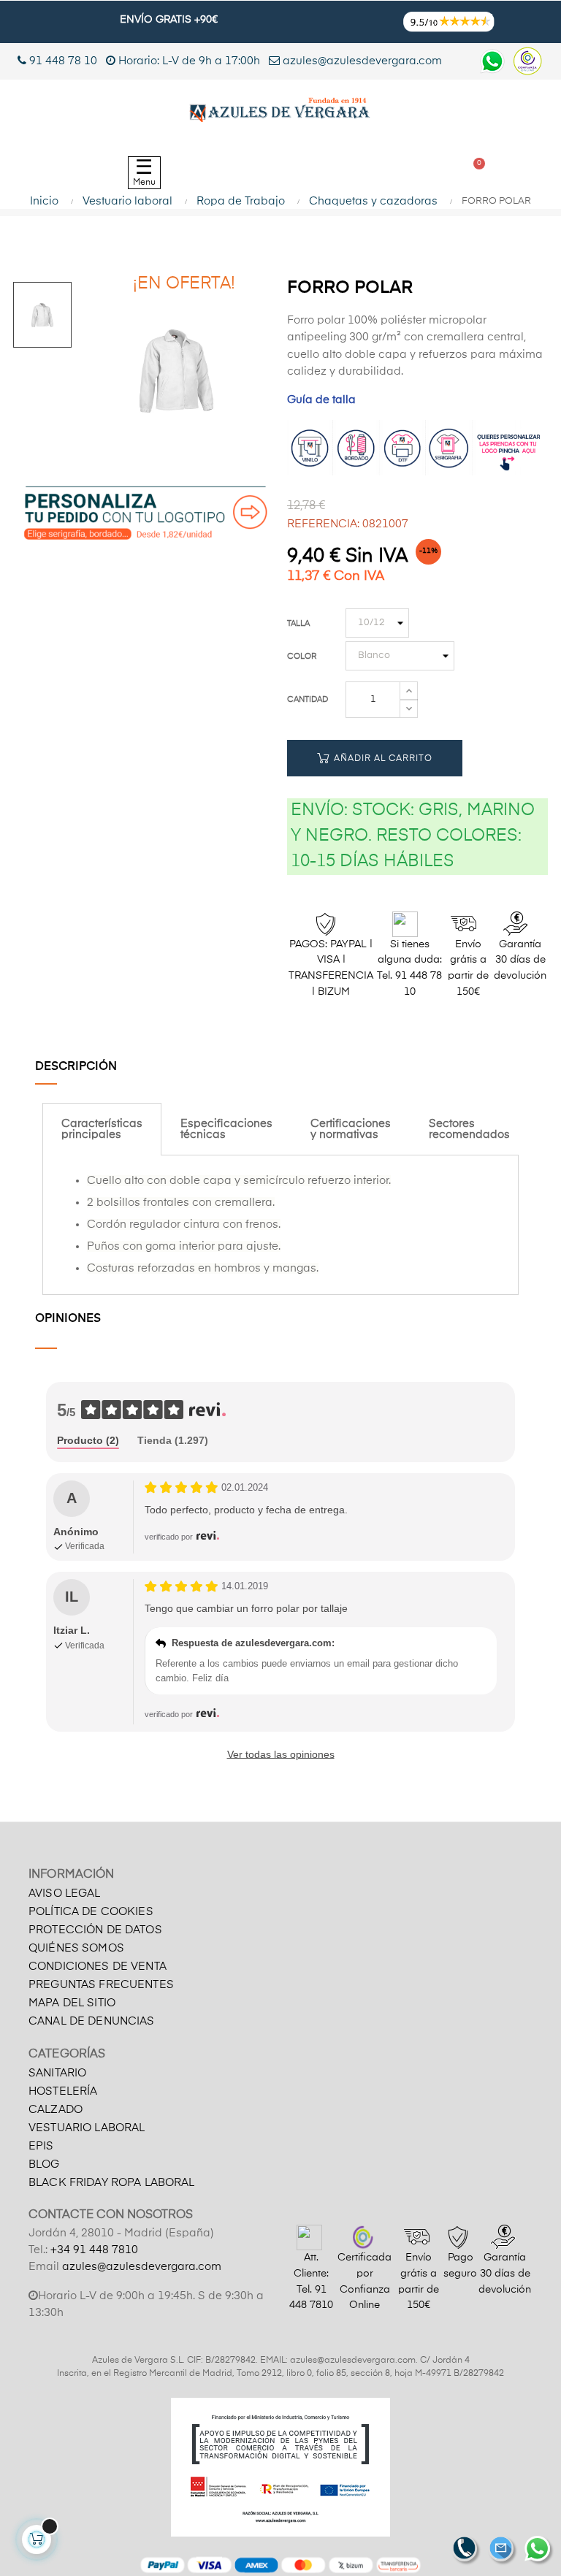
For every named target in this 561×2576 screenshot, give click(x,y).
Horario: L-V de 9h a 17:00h (189, 61)
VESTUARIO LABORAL (87, 2128)
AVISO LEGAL (65, 1893)
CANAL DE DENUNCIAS (92, 2021)
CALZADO (56, 2110)
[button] (321, 173)
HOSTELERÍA (63, 2091)
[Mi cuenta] (404, 173)
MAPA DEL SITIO (72, 2003)
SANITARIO (57, 2073)
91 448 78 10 (62, 61)
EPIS (41, 2146)
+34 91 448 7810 (94, 2250)
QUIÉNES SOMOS (76, 1948)
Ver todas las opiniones (281, 1754)
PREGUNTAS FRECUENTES (101, 1985)
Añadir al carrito (382, 759)
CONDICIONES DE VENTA (98, 1967)
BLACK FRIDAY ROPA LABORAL (112, 2183)
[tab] (102, 1129)
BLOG (44, 2164)
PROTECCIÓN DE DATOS (95, 1930)
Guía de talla (321, 400)
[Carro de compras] (473, 173)
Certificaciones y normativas (351, 1129)
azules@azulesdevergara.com (361, 61)
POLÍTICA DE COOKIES (91, 1912)
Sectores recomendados (469, 1129)
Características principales (102, 1129)
